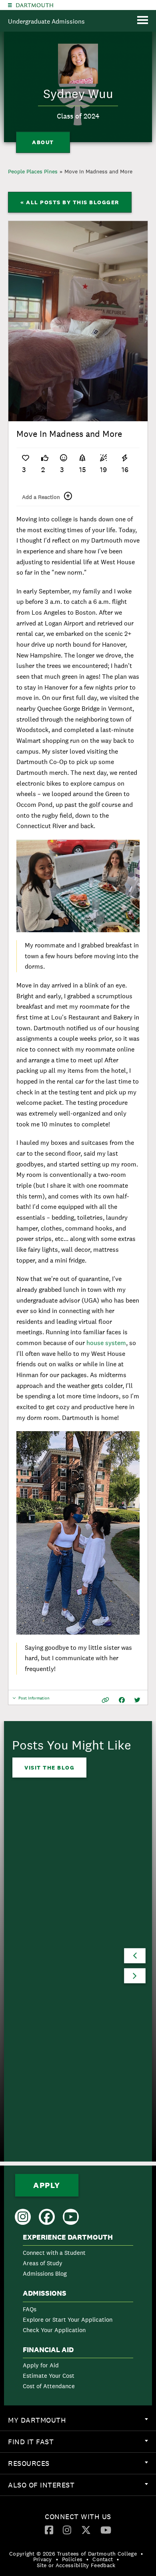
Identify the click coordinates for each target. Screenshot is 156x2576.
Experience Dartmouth (68, 2237)
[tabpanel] (78, 321)
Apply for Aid (41, 2365)
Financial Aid (48, 2350)
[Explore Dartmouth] (10, 5)
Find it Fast (82, 2445)
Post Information (34, 1700)
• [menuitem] (142, 2554)
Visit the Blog (49, 1768)
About (43, 142)
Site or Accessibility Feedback (76, 2565)
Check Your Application (54, 2330)
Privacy (43, 2559)
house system (106, 1343)
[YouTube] (106, 2530)
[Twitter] (86, 2530)
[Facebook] (49, 2530)
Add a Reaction (41, 497)
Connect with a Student (54, 2253)
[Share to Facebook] (122, 1700)
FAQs (30, 2309)
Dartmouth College (35, 5)
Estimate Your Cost (49, 2376)
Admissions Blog (45, 2273)
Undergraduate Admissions (46, 21)
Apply (47, 2185)
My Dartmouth (82, 2423)
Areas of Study (43, 2263)
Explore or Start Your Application (68, 2320)
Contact (103, 2559)
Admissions (45, 2293)
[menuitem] (78, 2257)
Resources (82, 2466)
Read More (43, 2025)
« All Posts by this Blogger (70, 202)
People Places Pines (33, 171)
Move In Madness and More (98, 171)
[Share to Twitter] (137, 1700)
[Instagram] (67, 2530)
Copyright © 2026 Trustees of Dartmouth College (73, 2554)
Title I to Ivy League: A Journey (65, 1967)
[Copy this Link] (105, 1700)
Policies (72, 2559)
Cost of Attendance (49, 2386)
